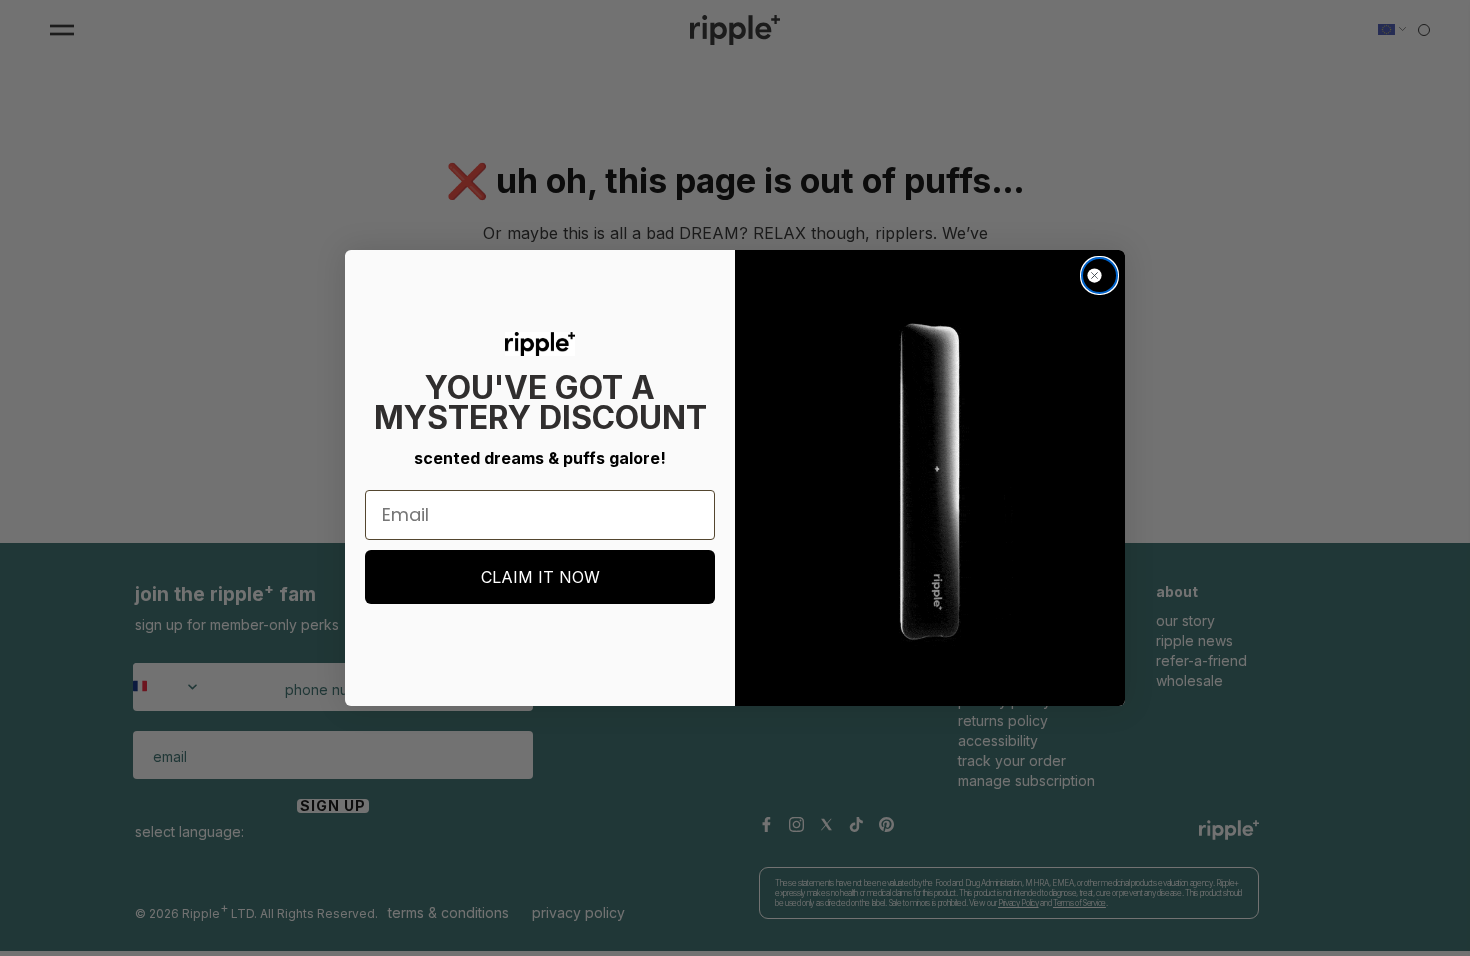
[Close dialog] (1099, 275)
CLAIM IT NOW (540, 577)
